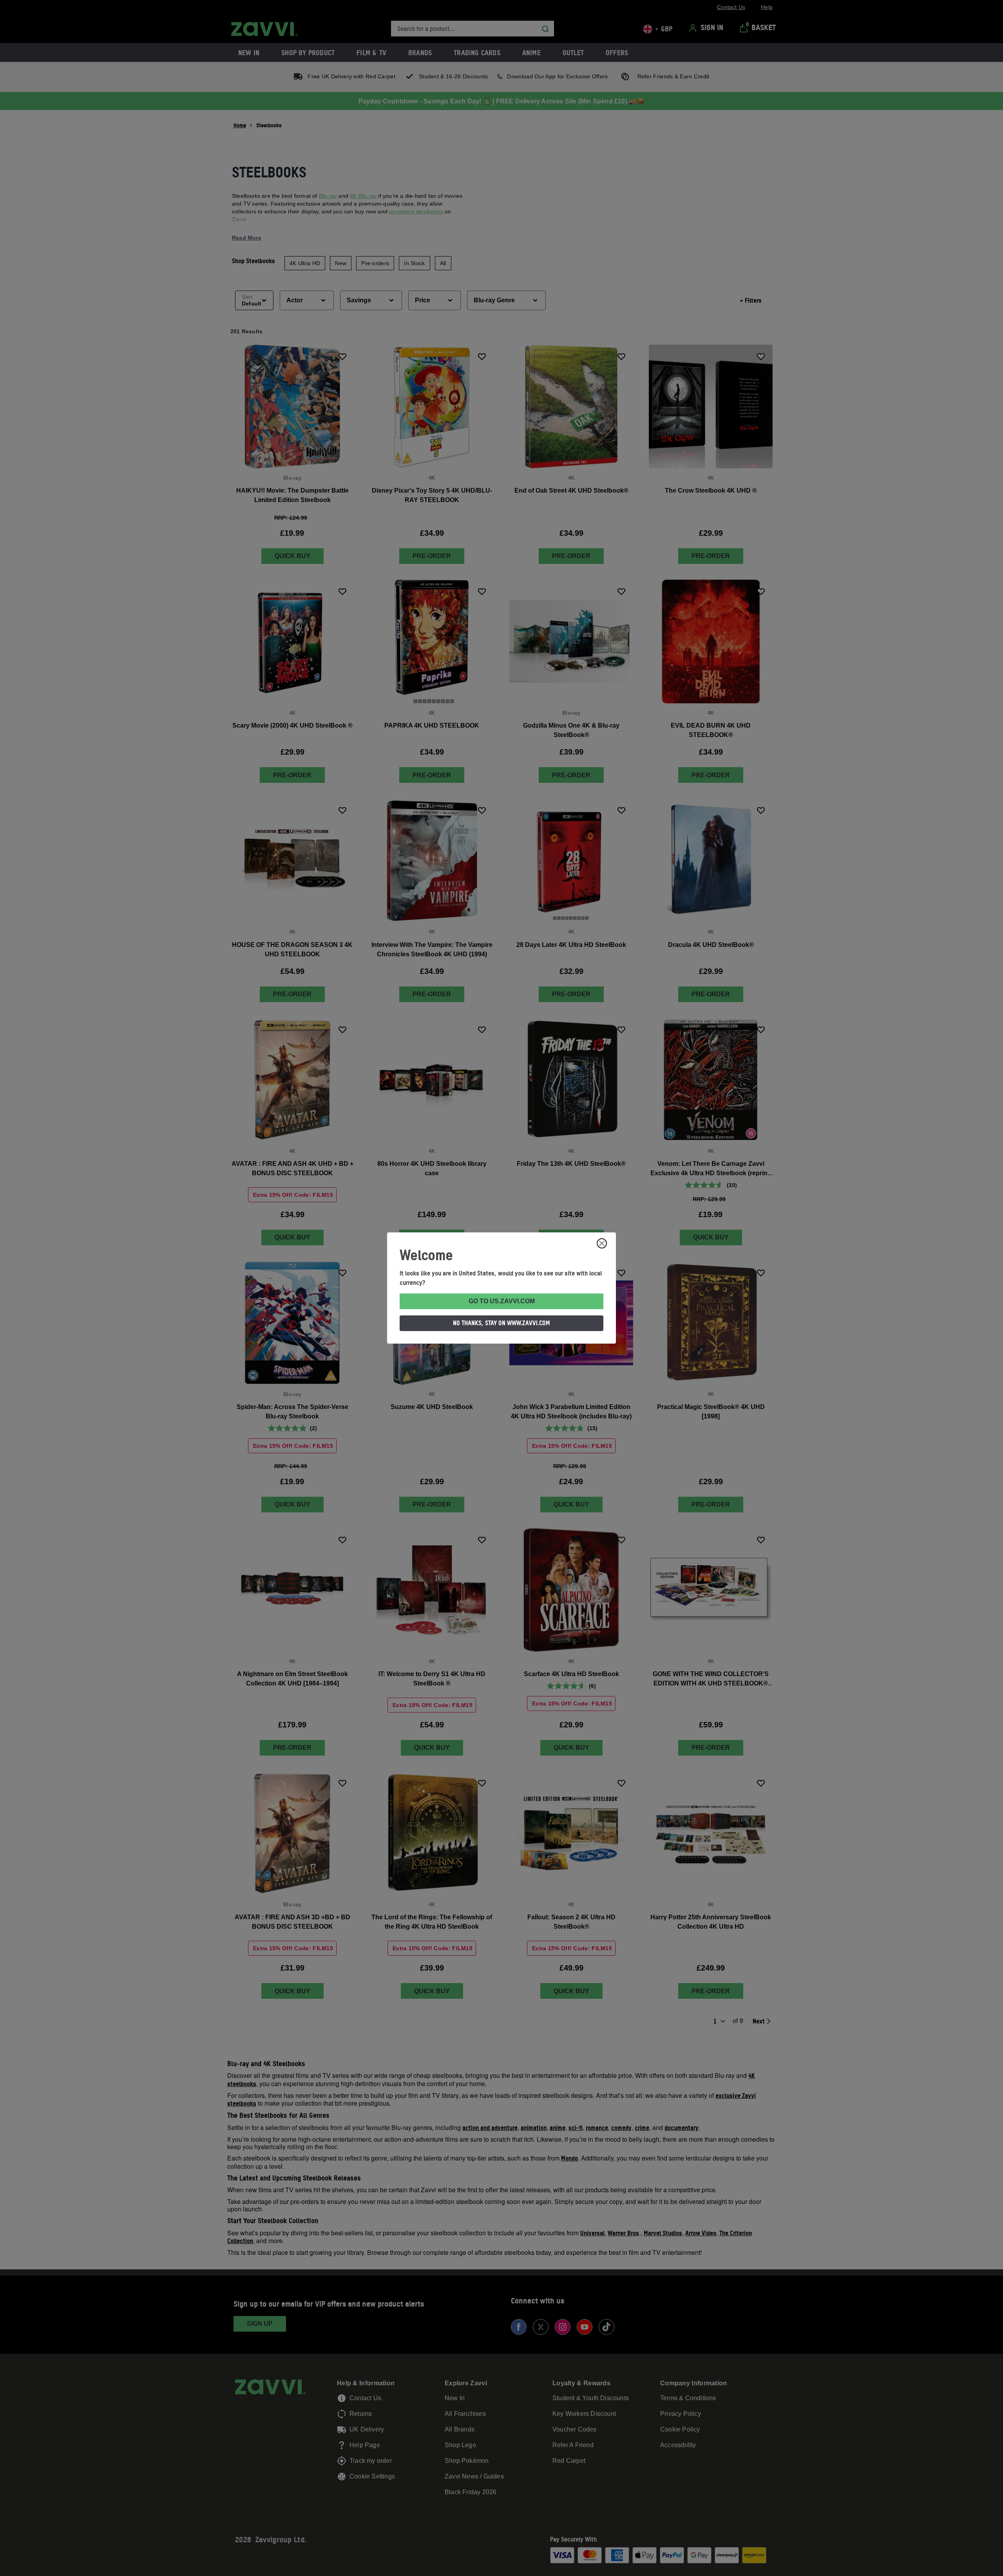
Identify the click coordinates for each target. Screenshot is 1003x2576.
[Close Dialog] (602, 1243)
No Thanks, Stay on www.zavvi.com (501, 1323)
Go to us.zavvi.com (502, 1301)
